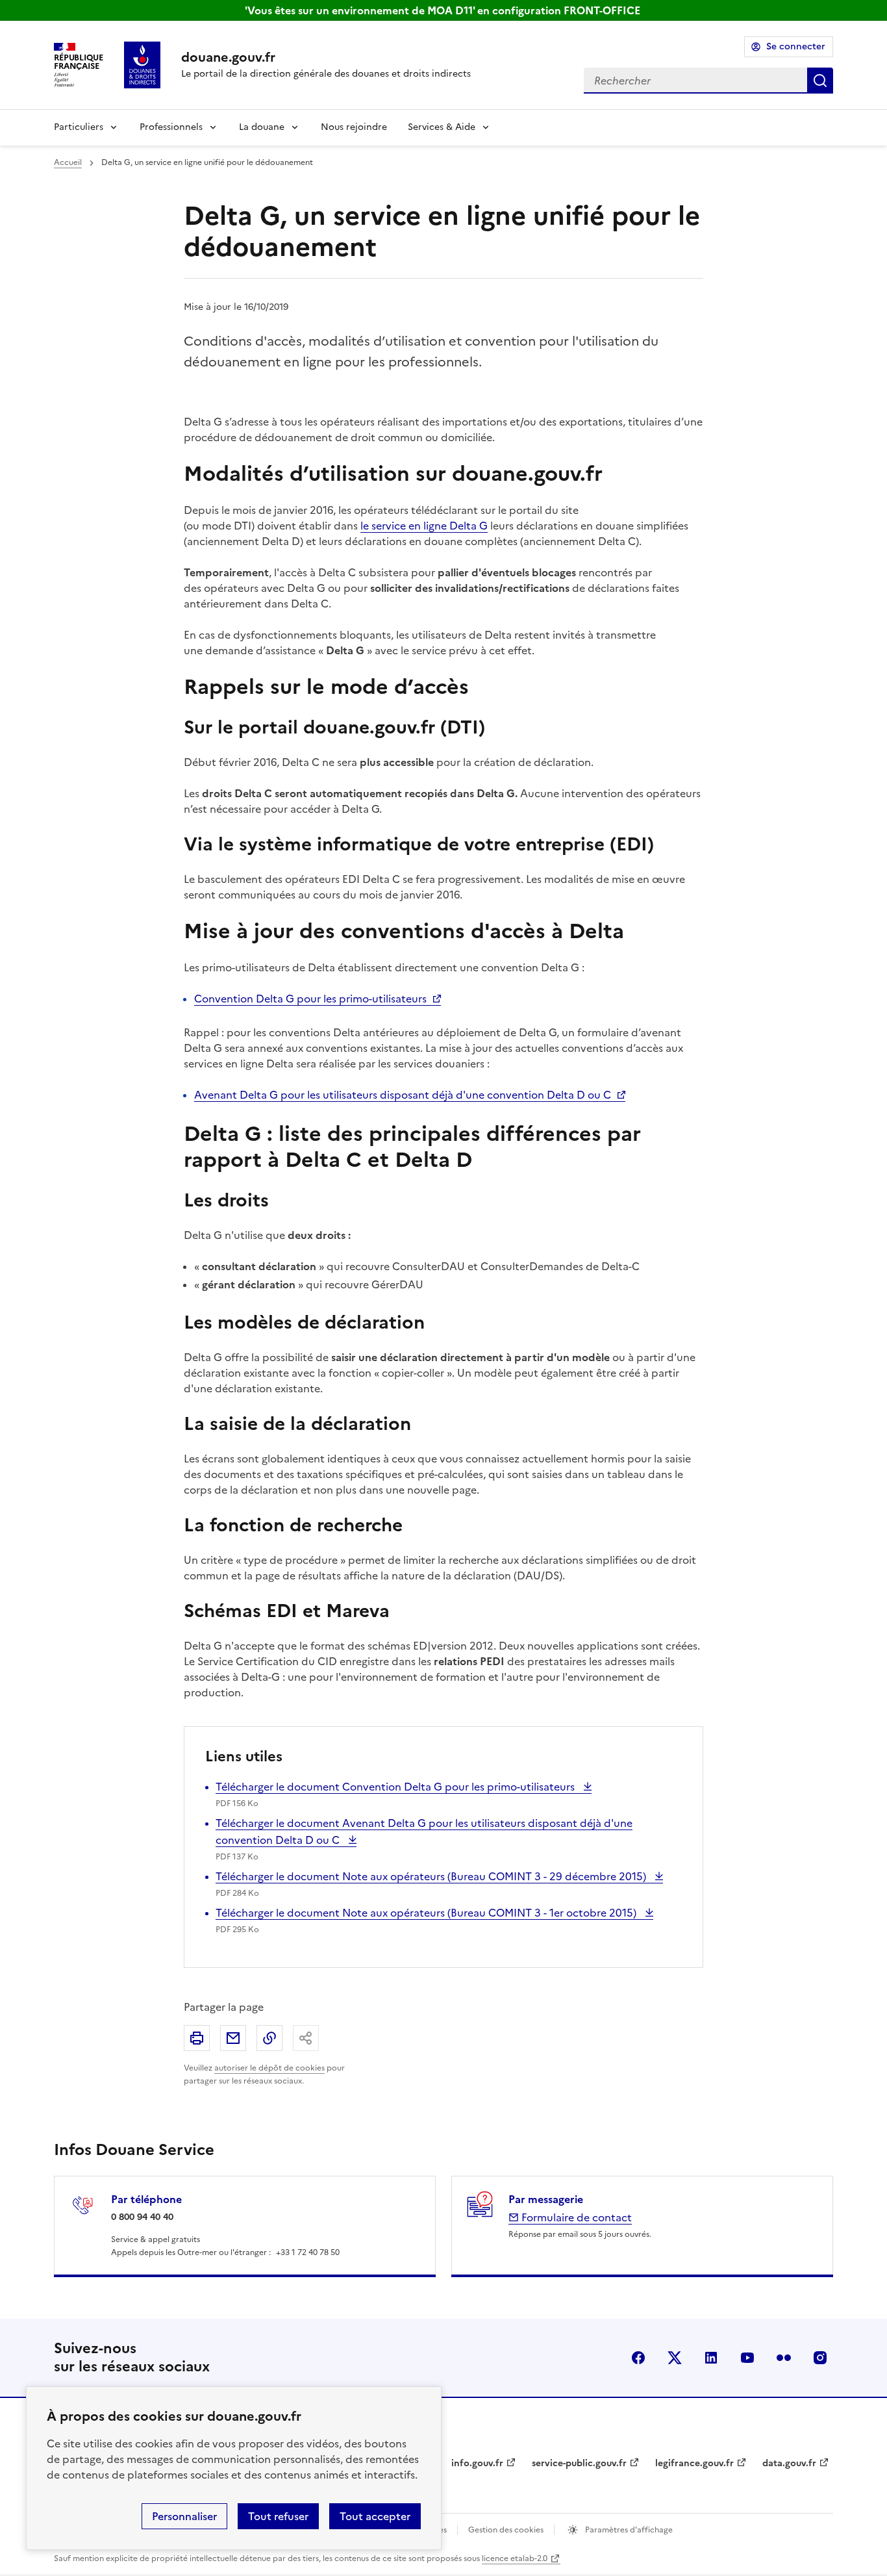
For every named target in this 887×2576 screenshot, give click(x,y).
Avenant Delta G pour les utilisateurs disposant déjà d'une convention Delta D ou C (403, 1095)
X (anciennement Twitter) (675, 2358)
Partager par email (233, 2038)
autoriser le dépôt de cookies (269, 2068)
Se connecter (796, 46)
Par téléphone (146, 2199)
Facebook (638, 2358)
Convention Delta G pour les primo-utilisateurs (310, 999)
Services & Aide (442, 127)
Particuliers (79, 127)
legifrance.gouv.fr (694, 2463)
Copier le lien (269, 2038)
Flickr (784, 2358)
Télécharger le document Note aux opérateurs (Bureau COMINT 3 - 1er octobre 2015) (427, 1913)
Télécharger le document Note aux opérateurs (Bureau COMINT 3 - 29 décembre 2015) (432, 1876)
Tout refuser (278, 2516)
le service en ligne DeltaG (424, 526)
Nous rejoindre (354, 127)
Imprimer (197, 2038)
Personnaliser (184, 2516)
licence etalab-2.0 (515, 2558)
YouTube (747, 2358)
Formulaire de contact (575, 2217)
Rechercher (820, 81)
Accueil (68, 162)
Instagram (820, 2358)
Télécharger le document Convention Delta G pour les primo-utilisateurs (396, 1787)
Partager (306, 2038)
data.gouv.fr (789, 2463)
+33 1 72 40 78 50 (308, 2252)
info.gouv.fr (477, 2463)
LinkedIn (711, 2358)
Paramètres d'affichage (628, 2530)
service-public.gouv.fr (579, 2463)
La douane (262, 127)
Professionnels (171, 127)
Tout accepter (375, 2516)
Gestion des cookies (506, 2530)
